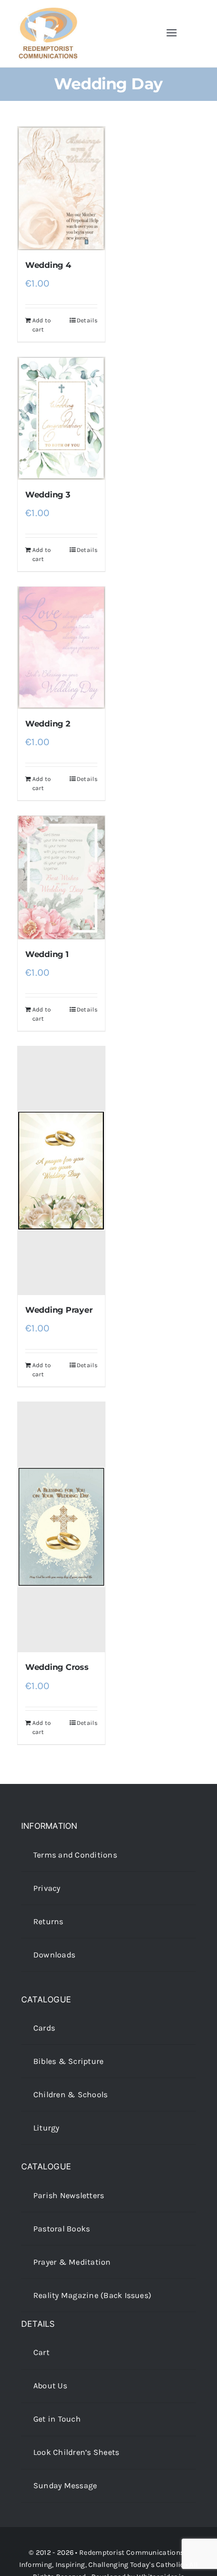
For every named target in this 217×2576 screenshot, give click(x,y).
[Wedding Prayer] (61, 1171)
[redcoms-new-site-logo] (48, 12)
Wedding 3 (48, 495)
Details (87, 320)
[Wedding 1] (61, 878)
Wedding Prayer (59, 1310)
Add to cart (42, 325)
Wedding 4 (48, 265)
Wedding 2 (48, 724)
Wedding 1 (47, 954)
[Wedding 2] (61, 648)
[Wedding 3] (61, 418)
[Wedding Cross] (61, 1527)
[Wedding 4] (61, 188)
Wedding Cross (57, 1667)
